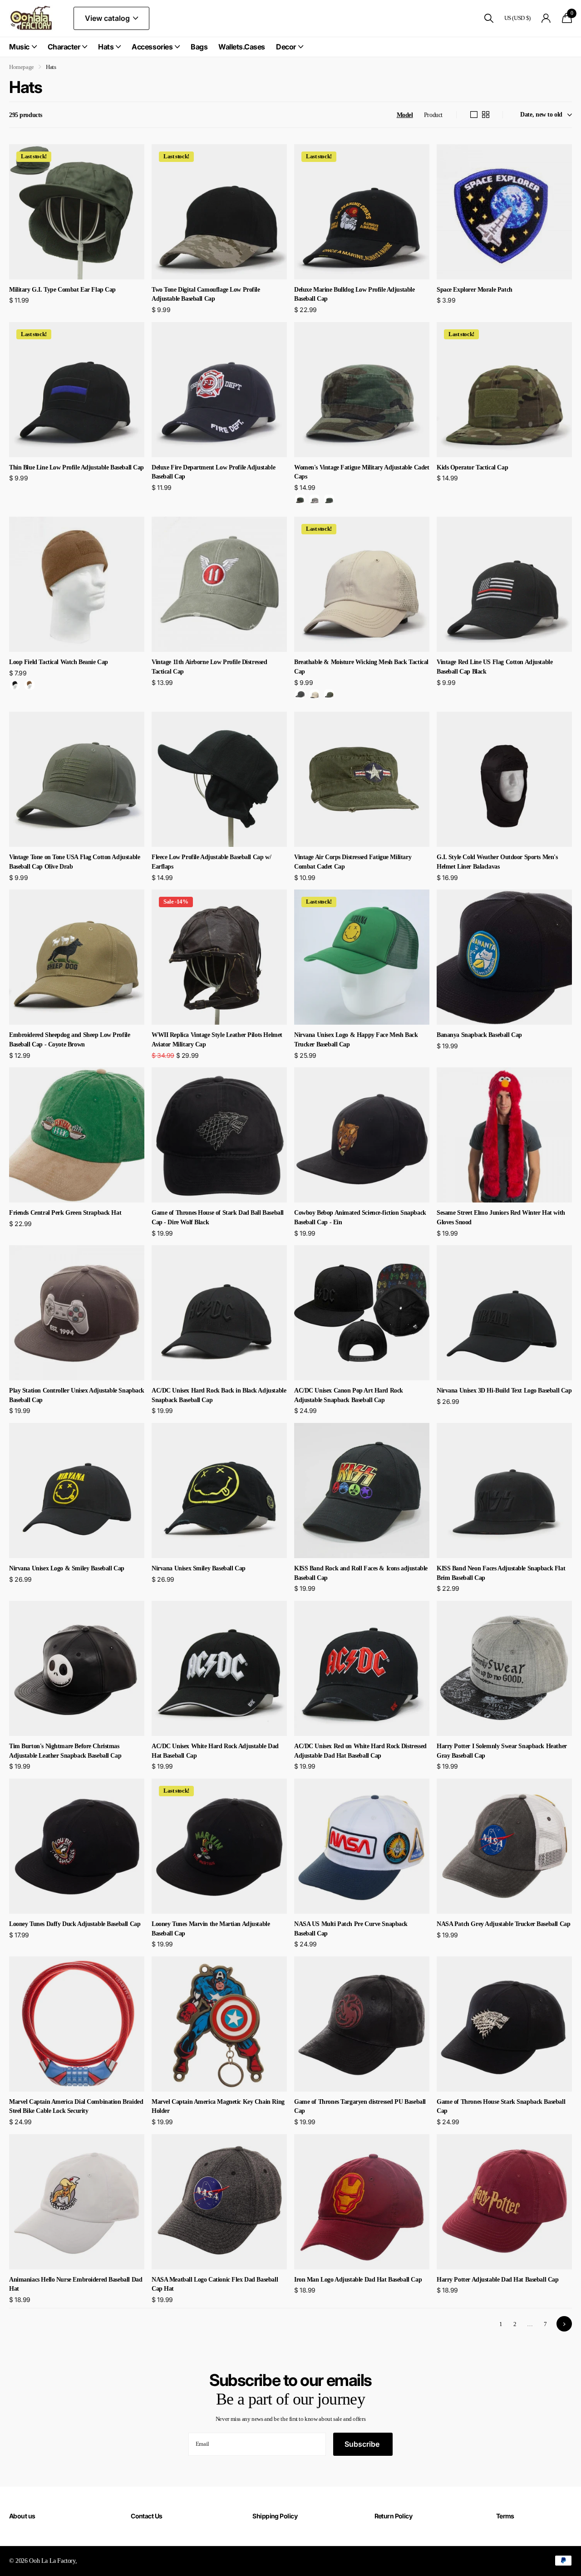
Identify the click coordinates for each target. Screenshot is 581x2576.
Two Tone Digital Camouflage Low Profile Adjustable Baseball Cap (206, 294)
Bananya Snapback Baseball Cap (479, 1035)
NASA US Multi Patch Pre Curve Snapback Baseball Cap (351, 1929)
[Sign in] (546, 18)
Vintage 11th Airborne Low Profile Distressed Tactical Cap (209, 667)
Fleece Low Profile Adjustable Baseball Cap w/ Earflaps (211, 862)
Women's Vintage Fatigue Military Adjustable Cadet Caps (362, 472)
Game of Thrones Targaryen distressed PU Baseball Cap (360, 2107)
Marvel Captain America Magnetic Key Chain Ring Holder (218, 2107)
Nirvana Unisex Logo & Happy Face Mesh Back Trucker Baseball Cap (356, 1040)
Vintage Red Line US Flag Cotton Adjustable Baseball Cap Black (495, 667)
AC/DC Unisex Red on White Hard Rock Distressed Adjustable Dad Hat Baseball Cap (360, 1751)
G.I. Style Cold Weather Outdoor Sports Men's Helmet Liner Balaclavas (497, 862)
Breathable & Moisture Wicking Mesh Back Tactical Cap (361, 667)
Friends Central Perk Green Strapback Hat (65, 1213)
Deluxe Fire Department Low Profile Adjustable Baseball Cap (213, 472)
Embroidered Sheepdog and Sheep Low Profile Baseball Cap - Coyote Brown (69, 1040)
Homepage (22, 67)
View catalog (108, 18)
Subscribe (363, 2444)
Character (64, 47)
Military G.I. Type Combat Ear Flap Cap (62, 290)
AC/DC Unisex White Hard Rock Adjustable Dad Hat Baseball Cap (215, 1751)
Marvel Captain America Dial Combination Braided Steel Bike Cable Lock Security (76, 2107)
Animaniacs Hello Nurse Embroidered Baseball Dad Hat (76, 2284)
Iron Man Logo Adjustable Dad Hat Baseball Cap (358, 2280)
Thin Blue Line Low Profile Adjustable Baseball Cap (76, 467)
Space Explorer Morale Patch (475, 290)
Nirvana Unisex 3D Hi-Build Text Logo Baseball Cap (504, 1391)
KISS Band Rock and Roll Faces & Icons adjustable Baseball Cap (361, 1573)
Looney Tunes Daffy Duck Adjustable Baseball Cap (75, 1924)
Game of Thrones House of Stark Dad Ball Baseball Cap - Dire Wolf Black (218, 1217)
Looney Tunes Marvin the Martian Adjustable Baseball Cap (211, 1929)
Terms (505, 2516)
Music (19, 47)
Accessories (152, 47)
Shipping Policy (275, 2516)
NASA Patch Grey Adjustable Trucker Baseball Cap (503, 1924)
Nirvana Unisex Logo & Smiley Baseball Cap (67, 1568)
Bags (199, 47)
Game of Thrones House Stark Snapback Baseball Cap (501, 2107)
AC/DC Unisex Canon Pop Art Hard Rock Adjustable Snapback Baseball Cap (349, 1395)
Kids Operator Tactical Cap (472, 467)
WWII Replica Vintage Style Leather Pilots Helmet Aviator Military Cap (217, 1040)
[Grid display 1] (474, 115)
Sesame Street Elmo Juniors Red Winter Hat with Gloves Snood (501, 1217)
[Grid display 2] (486, 115)
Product (433, 115)
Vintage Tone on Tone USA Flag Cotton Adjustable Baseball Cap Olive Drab (74, 862)
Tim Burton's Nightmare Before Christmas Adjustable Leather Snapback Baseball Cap (65, 1751)
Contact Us (146, 2516)
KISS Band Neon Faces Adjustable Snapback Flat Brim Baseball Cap (501, 1573)
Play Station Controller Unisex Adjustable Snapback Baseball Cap (77, 1395)
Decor (286, 47)
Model (405, 115)
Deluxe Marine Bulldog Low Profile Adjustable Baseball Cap (355, 294)
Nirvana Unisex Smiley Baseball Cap (199, 1568)
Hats (106, 47)
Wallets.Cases (242, 47)
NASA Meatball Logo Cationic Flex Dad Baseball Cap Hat (215, 2284)
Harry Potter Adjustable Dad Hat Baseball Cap (498, 2280)
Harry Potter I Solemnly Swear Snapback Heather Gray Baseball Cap (502, 1751)
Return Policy (394, 2516)
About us (22, 2516)
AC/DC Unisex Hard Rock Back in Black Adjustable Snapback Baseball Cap (219, 1395)
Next (564, 2324)
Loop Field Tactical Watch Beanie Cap (59, 662)
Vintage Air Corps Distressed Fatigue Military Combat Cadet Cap (353, 862)
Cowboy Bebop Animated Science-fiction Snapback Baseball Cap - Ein (360, 1217)
